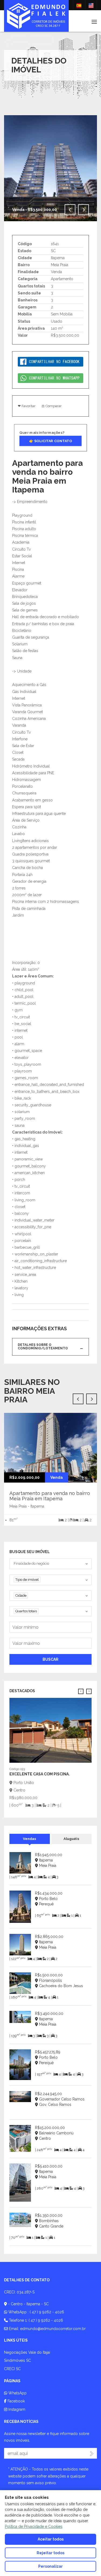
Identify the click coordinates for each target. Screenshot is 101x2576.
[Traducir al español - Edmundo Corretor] (79, 5)
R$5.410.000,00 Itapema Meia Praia (49, 2172)
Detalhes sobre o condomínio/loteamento (43, 1347)
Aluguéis (71, 1839)
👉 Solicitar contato (51, 441)
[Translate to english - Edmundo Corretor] (91, 5)
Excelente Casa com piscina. (40, 1774)
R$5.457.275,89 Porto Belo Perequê (48, 2057)
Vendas (29, 1839)
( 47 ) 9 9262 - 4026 (47, 2312)
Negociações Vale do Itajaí (27, 2352)
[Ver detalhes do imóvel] (50, 1730)
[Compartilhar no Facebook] (50, 361)
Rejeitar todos (50, 2553)
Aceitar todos (51, 2539)
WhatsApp (17, 2393)
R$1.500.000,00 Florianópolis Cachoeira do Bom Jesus (59, 1980)
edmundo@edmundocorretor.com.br (53, 2329)
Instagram (16, 2409)
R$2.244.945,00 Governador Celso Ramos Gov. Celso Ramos (60, 2099)
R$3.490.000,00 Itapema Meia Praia (49, 2019)
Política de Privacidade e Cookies (34, 2526)
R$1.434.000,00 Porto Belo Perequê (49, 1899)
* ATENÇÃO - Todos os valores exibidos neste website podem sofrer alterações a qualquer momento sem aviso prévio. (48, 2476)
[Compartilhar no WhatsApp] (50, 378)
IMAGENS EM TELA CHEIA (52, 224)
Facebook (16, 2401)
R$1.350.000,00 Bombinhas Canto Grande (49, 2221)
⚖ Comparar (52, 406)
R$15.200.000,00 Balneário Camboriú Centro (54, 2133)
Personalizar (50, 2566)
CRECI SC (12, 2369)
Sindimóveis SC (18, 2360)
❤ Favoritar (27, 406)
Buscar (50, 1659)
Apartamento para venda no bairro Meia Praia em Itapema (50, 1496)
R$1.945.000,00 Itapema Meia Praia (49, 1860)
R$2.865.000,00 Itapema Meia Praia (49, 1942)
